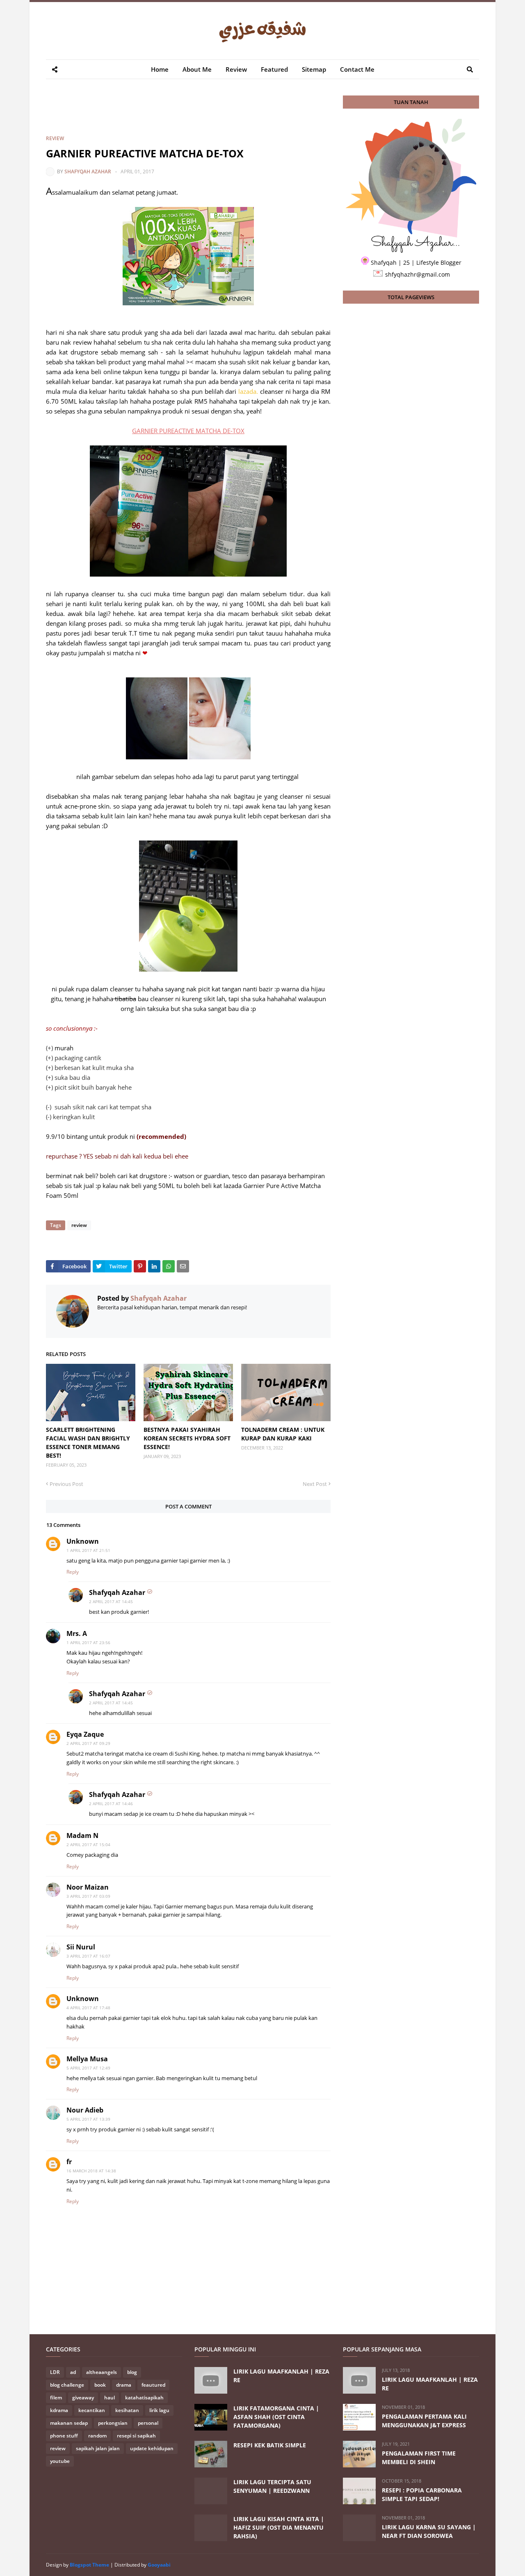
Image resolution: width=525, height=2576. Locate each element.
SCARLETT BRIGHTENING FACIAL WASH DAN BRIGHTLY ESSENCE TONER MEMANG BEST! (88, 1442)
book (100, 2385)
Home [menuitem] (160, 69)
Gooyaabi (159, 2565)
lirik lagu (159, 2410)
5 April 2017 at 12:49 (88, 2068)
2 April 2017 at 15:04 (88, 1845)
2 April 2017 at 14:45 (111, 1601)
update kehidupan (152, 2448)
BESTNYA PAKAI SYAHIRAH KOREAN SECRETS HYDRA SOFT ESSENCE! (187, 1438)
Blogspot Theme (89, 2565)
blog (132, 2372)
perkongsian (113, 2423)
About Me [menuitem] (197, 69)
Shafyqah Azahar (88, 172)
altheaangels (102, 2372)
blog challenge (67, 2385)
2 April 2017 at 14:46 (111, 1804)
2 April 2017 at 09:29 (88, 1743)
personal (148, 2423)
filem (56, 2398)
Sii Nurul (81, 1947)
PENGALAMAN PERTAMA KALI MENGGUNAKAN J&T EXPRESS (424, 2421)
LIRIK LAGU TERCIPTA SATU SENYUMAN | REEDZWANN (272, 2486)
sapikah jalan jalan (98, 2448)
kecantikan (92, 2410)
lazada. (248, 391)
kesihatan (127, 2410)
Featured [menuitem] (274, 69)
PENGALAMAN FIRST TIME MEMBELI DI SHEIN (419, 2458)
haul (110, 2398)
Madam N (82, 1835)
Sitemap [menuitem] (314, 69)
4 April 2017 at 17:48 (88, 2008)
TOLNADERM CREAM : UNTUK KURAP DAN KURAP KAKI (283, 1434)
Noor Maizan (88, 1887)
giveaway (83, 2398)
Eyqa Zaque (85, 1734)
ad (73, 2372)
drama (124, 2385)
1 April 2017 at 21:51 (88, 1550)
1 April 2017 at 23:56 (88, 1642)
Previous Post (66, 1484)
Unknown (83, 1541)
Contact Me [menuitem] (357, 69)
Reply (73, 1572)
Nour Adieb (85, 2110)
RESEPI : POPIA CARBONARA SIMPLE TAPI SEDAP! (422, 2494)
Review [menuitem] (236, 69)
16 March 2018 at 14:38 (91, 2171)
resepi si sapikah (136, 2436)
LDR (55, 2372)
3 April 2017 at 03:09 (88, 1896)
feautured (153, 2385)
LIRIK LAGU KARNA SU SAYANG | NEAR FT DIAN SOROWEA (429, 2531)
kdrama (59, 2410)
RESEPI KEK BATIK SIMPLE (270, 2445)
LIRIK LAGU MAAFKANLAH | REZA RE (281, 2376)
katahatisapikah (144, 2398)
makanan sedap (69, 2423)
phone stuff (64, 2436)
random (97, 2436)
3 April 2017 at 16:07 (88, 1956)
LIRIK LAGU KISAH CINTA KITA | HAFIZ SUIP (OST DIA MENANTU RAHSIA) (279, 2527)
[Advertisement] (195, 114)
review (55, 138)
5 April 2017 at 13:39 (88, 2119)
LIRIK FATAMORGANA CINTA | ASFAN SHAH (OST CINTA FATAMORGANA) (276, 2417)
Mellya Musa (87, 2059)
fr (69, 2162)
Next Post (315, 1484)
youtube (60, 2461)
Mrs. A (77, 1633)
